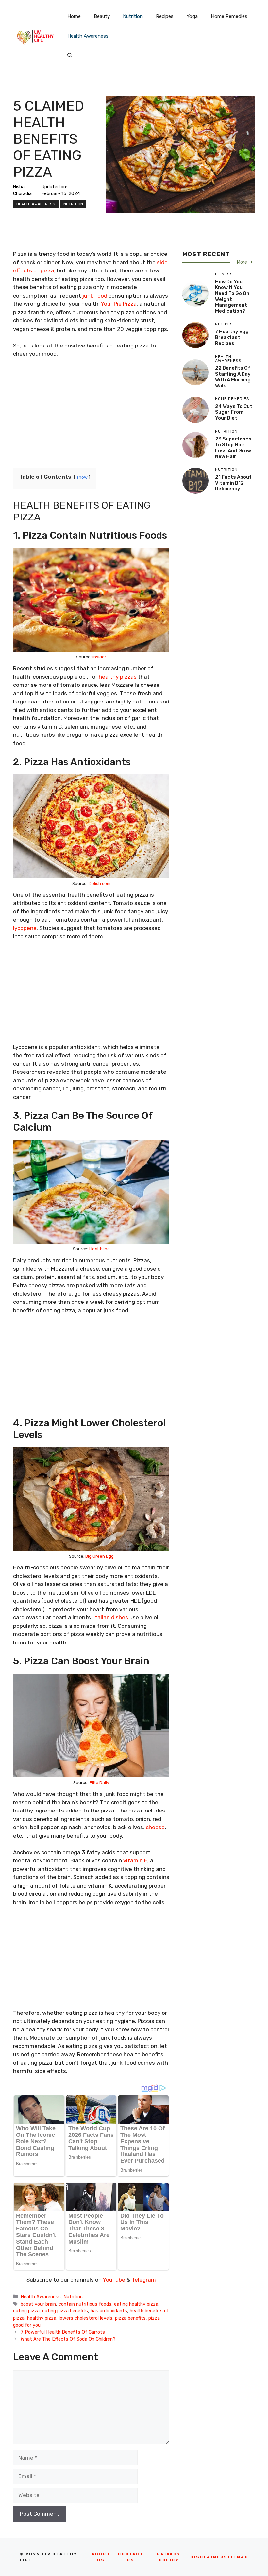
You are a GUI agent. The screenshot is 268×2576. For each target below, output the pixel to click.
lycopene (25, 928)
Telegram (144, 2280)
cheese (155, 1827)
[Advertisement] (91, 412)
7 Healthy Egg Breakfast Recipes (232, 337)
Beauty (102, 16)
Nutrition (133, 16)
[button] (70, 55)
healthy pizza (42, 2318)
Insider (99, 657)
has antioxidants (109, 2311)
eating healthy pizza (136, 2304)
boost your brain (38, 2304)
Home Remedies (229, 16)
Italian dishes (111, 1617)
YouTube (114, 2280)
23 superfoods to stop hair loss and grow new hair (233, 448)
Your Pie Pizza (119, 304)
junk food (95, 296)
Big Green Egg (100, 1556)
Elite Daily (99, 1783)
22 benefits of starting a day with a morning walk (233, 377)
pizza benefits (130, 2318)
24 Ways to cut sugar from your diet (234, 412)
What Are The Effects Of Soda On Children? (68, 2339)
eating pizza (26, 2311)
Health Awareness (88, 36)
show (82, 477)
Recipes (165, 16)
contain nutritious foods (85, 2304)
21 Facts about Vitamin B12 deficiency (233, 483)
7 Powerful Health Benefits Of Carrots (63, 2332)
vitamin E (135, 1860)
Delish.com (100, 883)
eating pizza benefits (65, 2311)
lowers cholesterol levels (86, 2318)
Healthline (100, 1249)
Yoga (192, 16)
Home (74, 16)
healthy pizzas (118, 677)
